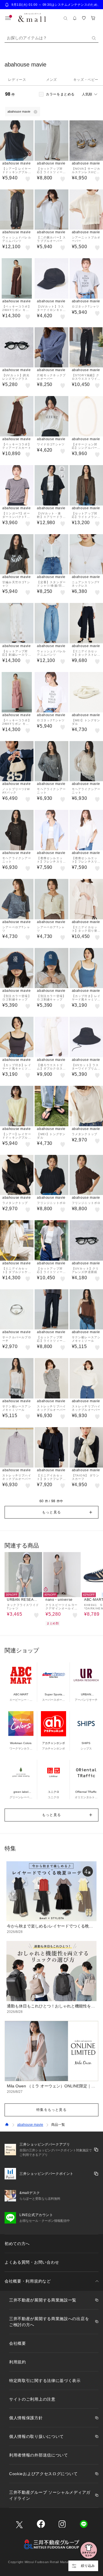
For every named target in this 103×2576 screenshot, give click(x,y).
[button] (51, 1512)
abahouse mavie (30, 2125)
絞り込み (88, 2566)
